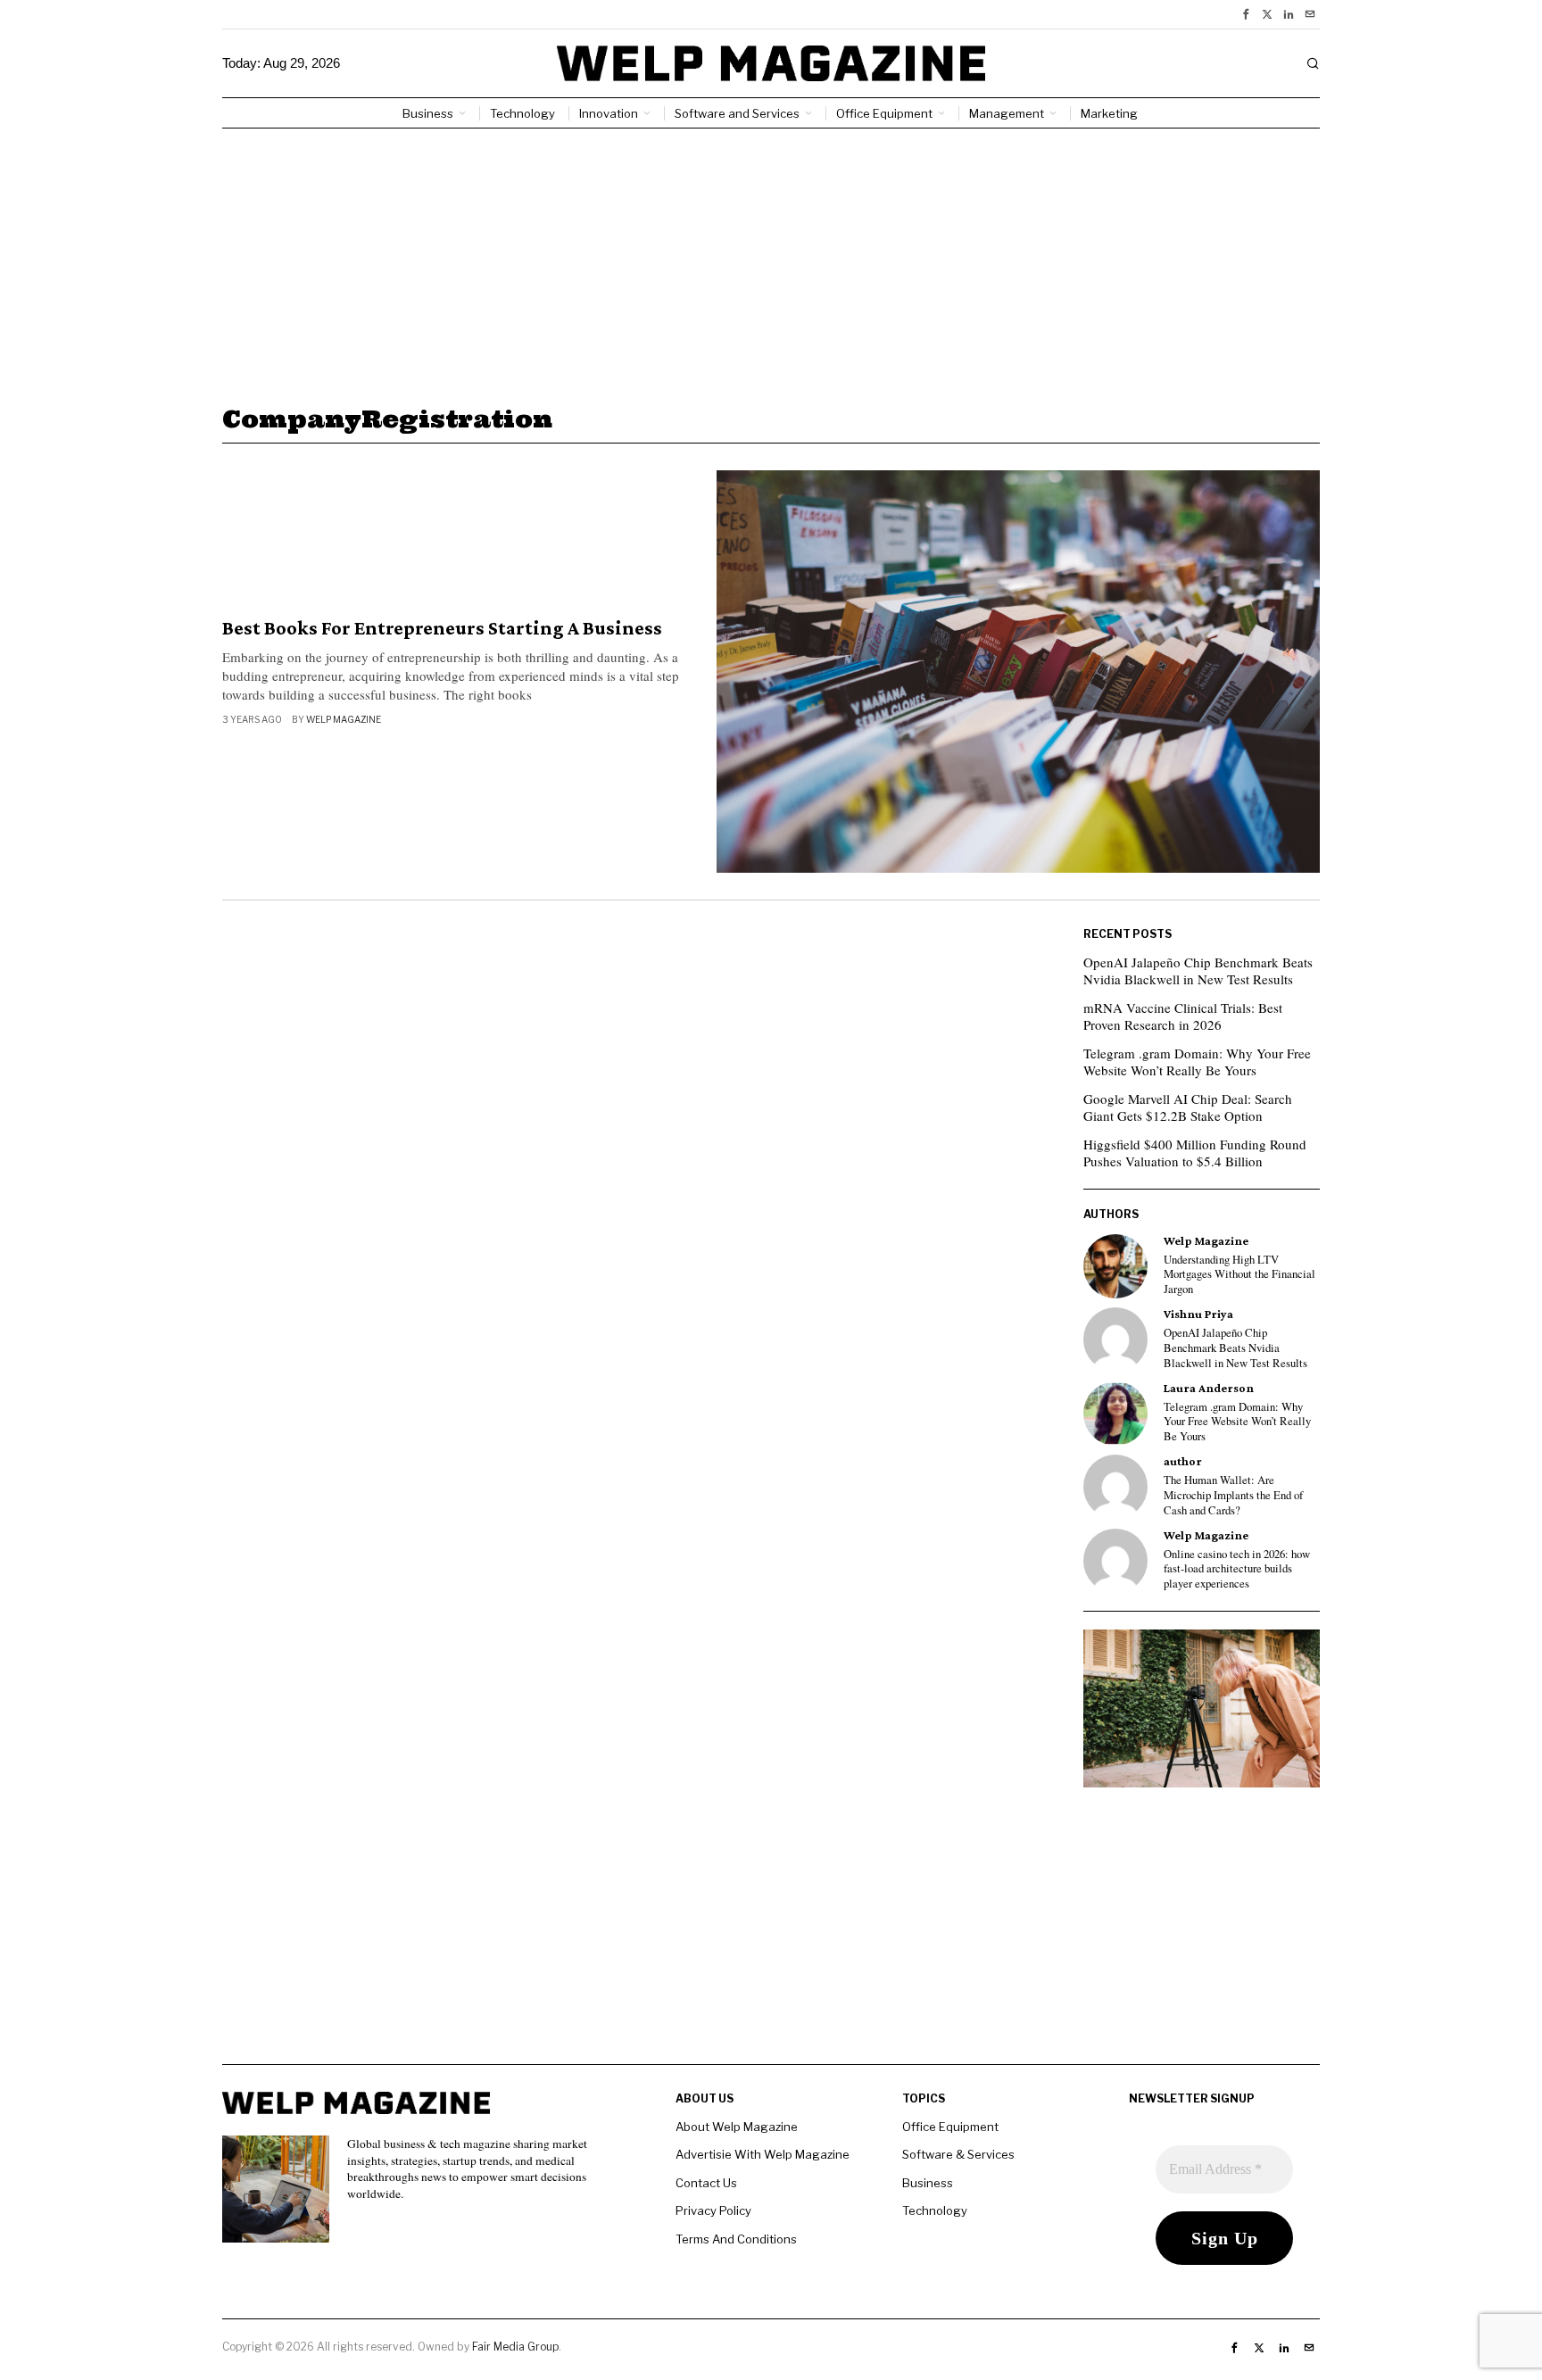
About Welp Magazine (737, 2127)
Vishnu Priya (1198, 1314)
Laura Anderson (1209, 1388)
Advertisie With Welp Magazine (763, 2154)
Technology (935, 2210)
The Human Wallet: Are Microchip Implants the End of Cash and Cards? (1233, 1495)
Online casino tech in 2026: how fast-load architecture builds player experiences (1237, 1569)
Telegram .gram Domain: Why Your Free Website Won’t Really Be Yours (1197, 1062)
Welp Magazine (344, 719)
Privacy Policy (713, 2210)
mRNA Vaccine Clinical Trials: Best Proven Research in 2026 (1183, 1016)
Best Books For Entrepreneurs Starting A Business (442, 628)
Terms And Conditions (736, 2239)
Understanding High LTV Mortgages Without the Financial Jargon (1239, 1275)
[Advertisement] (771, 262)
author (1183, 1461)
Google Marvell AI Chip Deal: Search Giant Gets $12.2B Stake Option (1188, 1107)
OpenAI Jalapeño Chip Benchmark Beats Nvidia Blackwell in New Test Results (1198, 971)
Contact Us (706, 2183)
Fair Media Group (515, 2347)
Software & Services (958, 2154)
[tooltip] (1246, 14)
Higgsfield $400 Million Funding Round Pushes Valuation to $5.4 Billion (1195, 1153)
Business (928, 2183)
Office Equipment (950, 2127)
